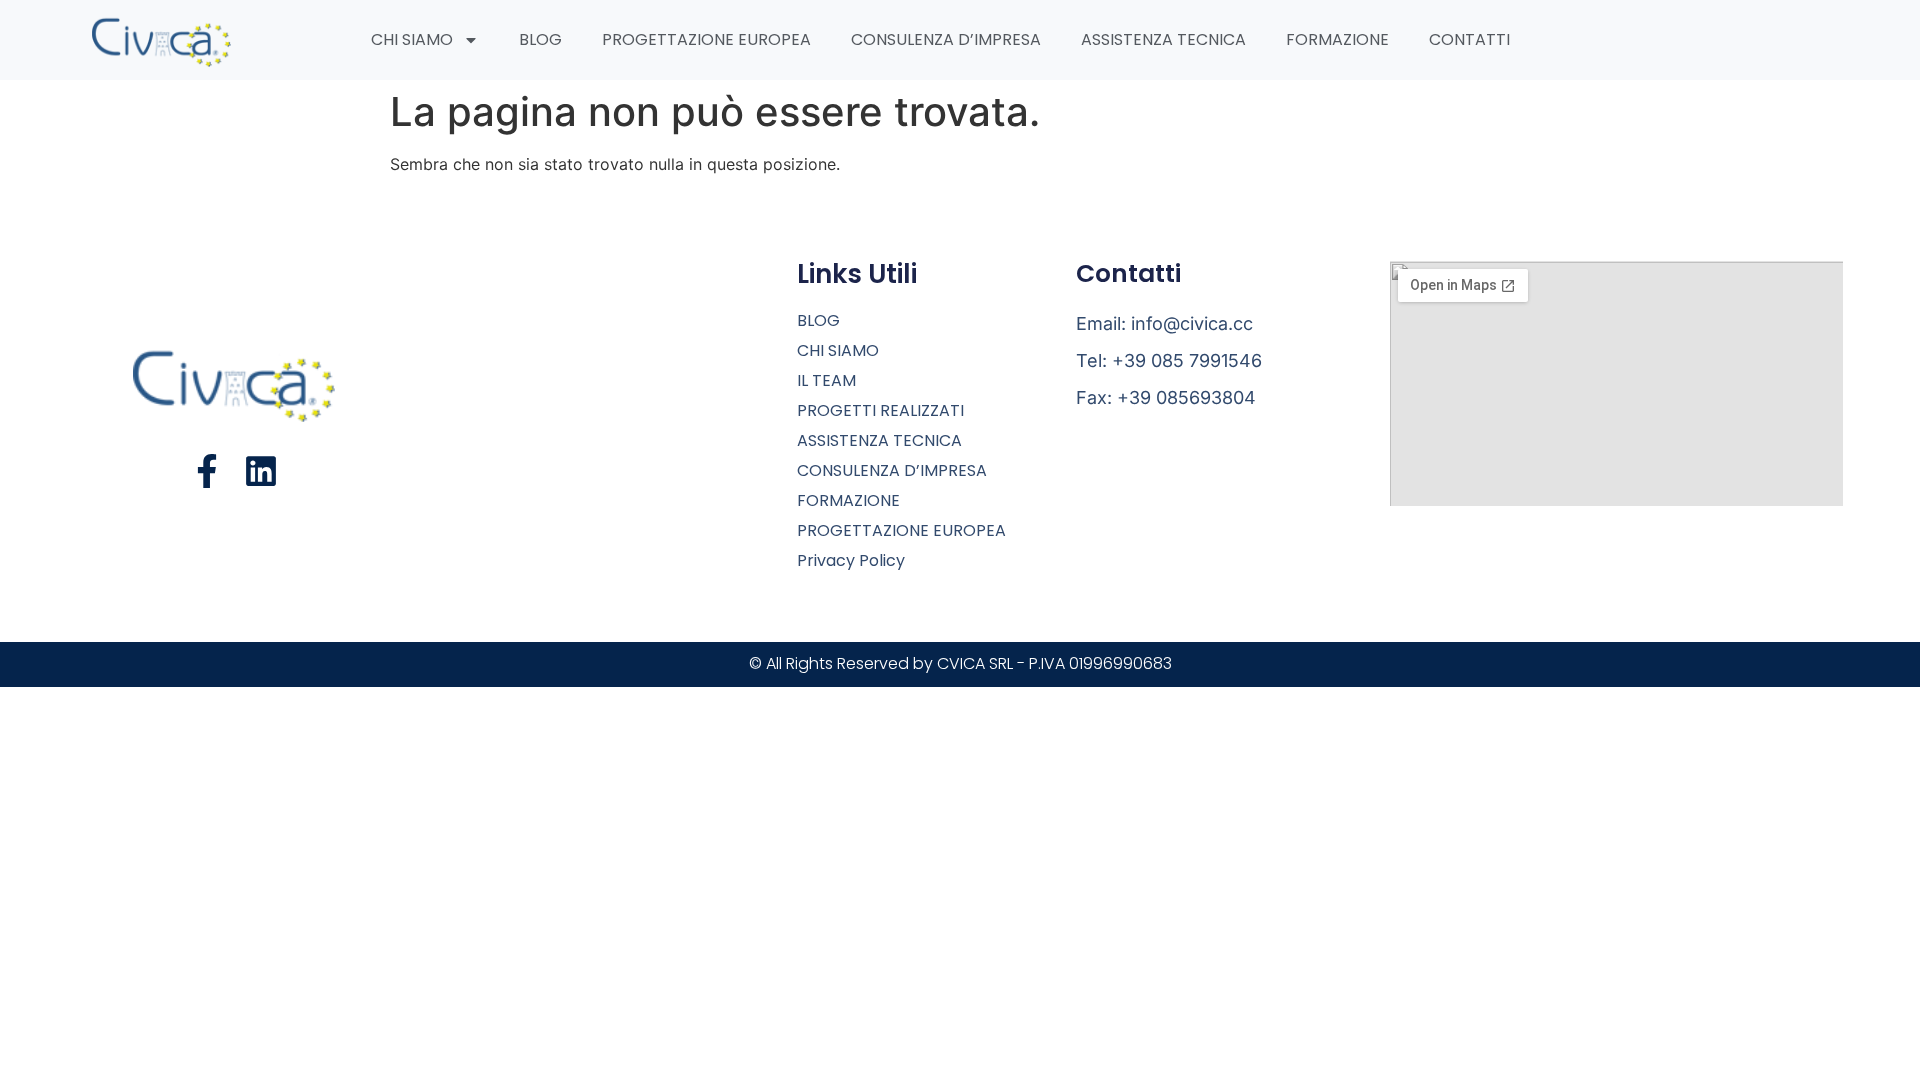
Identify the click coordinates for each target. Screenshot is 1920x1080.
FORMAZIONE (1337, 39)
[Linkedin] (261, 471)
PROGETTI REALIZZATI (880, 411)
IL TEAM (826, 381)
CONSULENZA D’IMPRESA (946, 39)
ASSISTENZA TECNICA (1163, 39)
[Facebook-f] (207, 471)
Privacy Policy (851, 561)
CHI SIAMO (412, 39)
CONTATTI (1469, 39)
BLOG (540, 39)
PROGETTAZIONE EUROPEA (706, 39)
